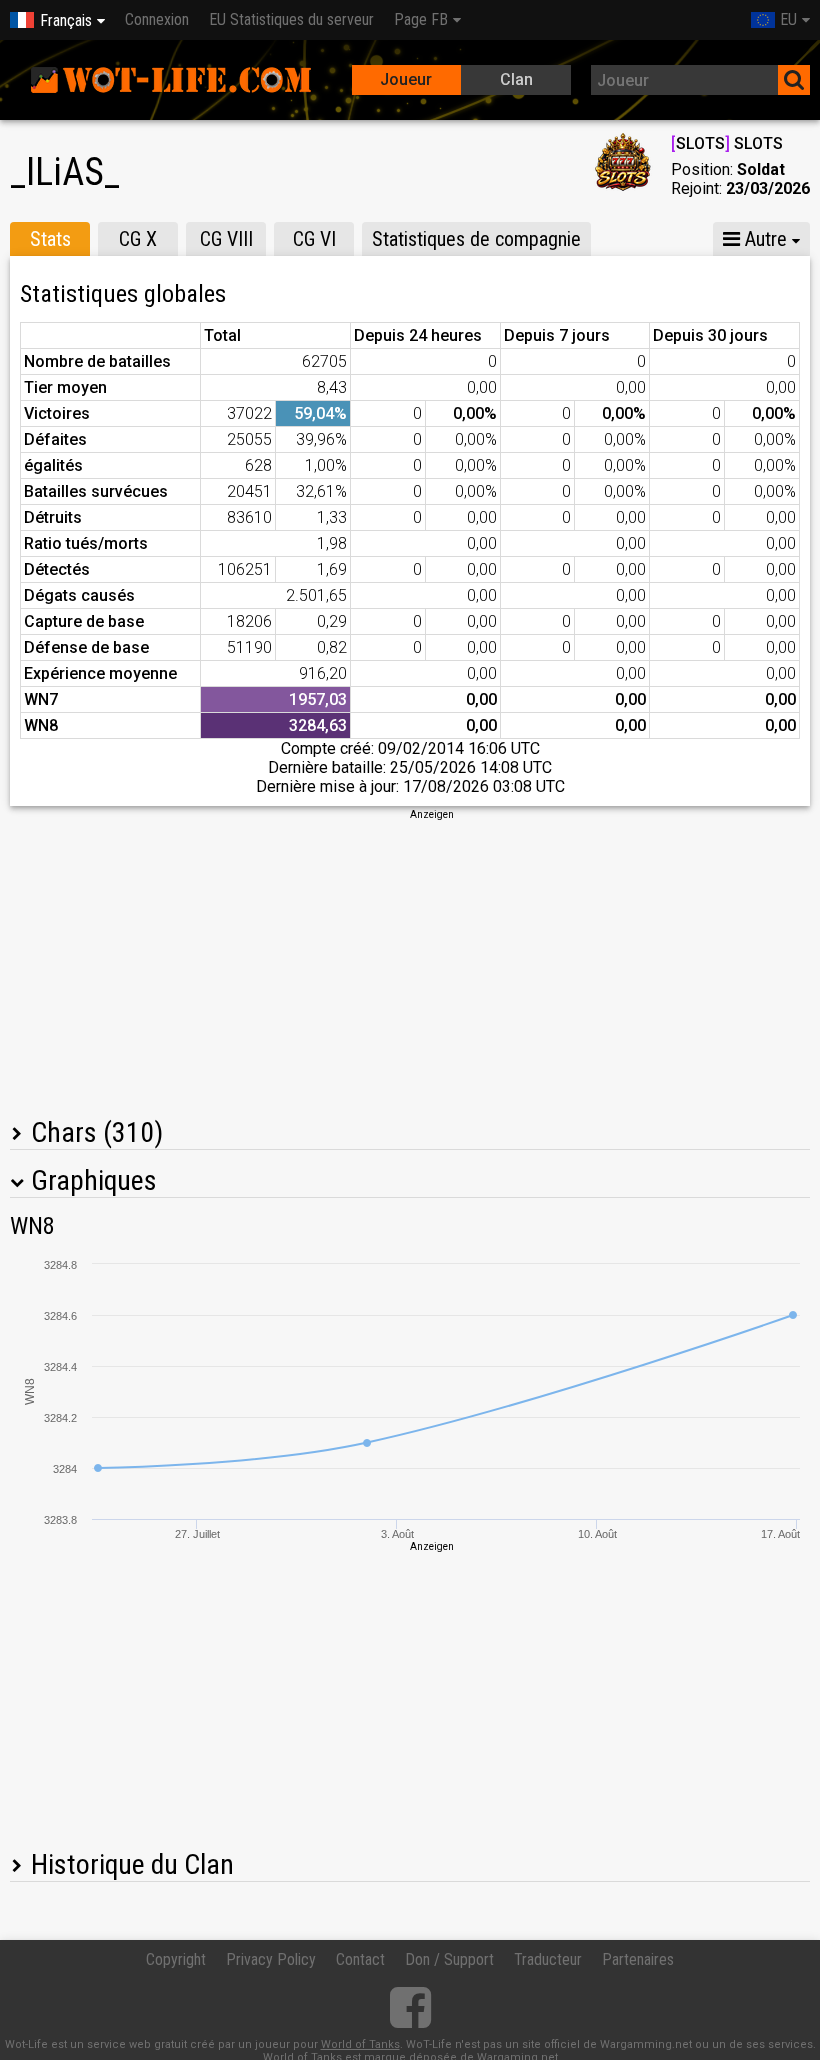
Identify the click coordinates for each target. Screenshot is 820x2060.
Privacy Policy (271, 1959)
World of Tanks (360, 2044)
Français (66, 20)
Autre (763, 239)
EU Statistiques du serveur (291, 19)
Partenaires (638, 1959)
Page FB (421, 19)
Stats (50, 239)
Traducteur (548, 1959)
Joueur (406, 79)
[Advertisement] (410, 962)
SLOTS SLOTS (727, 143)
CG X (138, 239)
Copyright (176, 1959)
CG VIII (226, 239)
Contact (360, 1959)
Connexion (157, 19)
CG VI (314, 239)
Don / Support (449, 1959)
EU (788, 19)
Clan (516, 79)
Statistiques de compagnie (476, 239)
